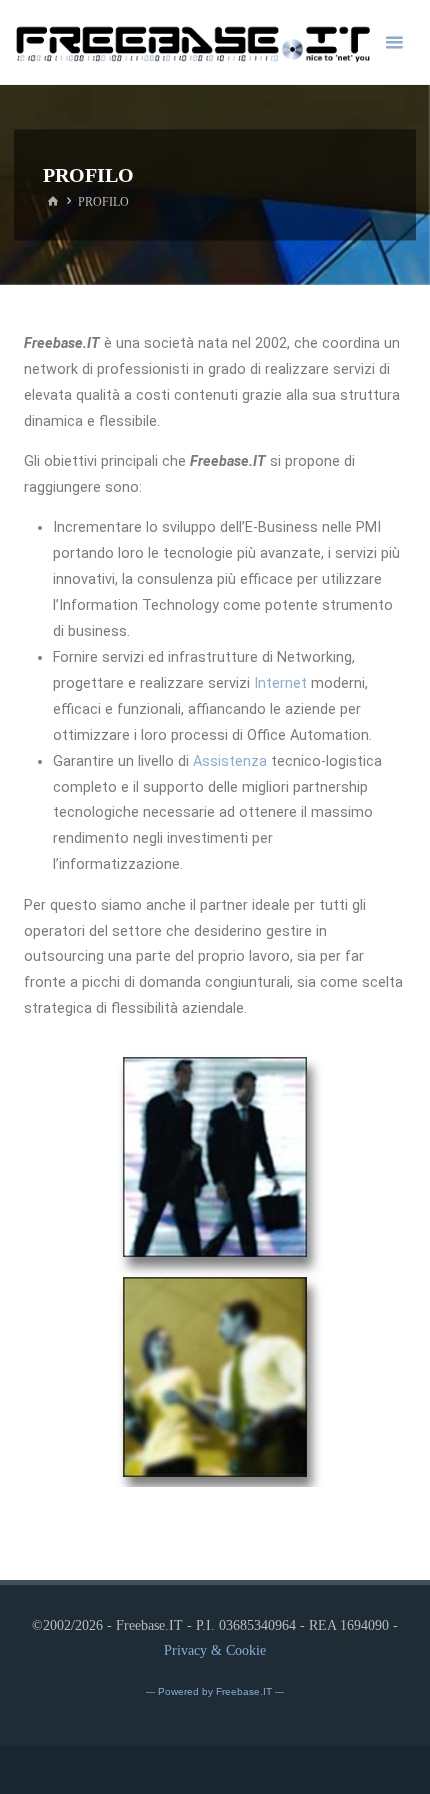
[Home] (52, 202)
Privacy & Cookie (215, 1650)
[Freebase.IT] (193, 42)
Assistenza (230, 761)
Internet (280, 683)
